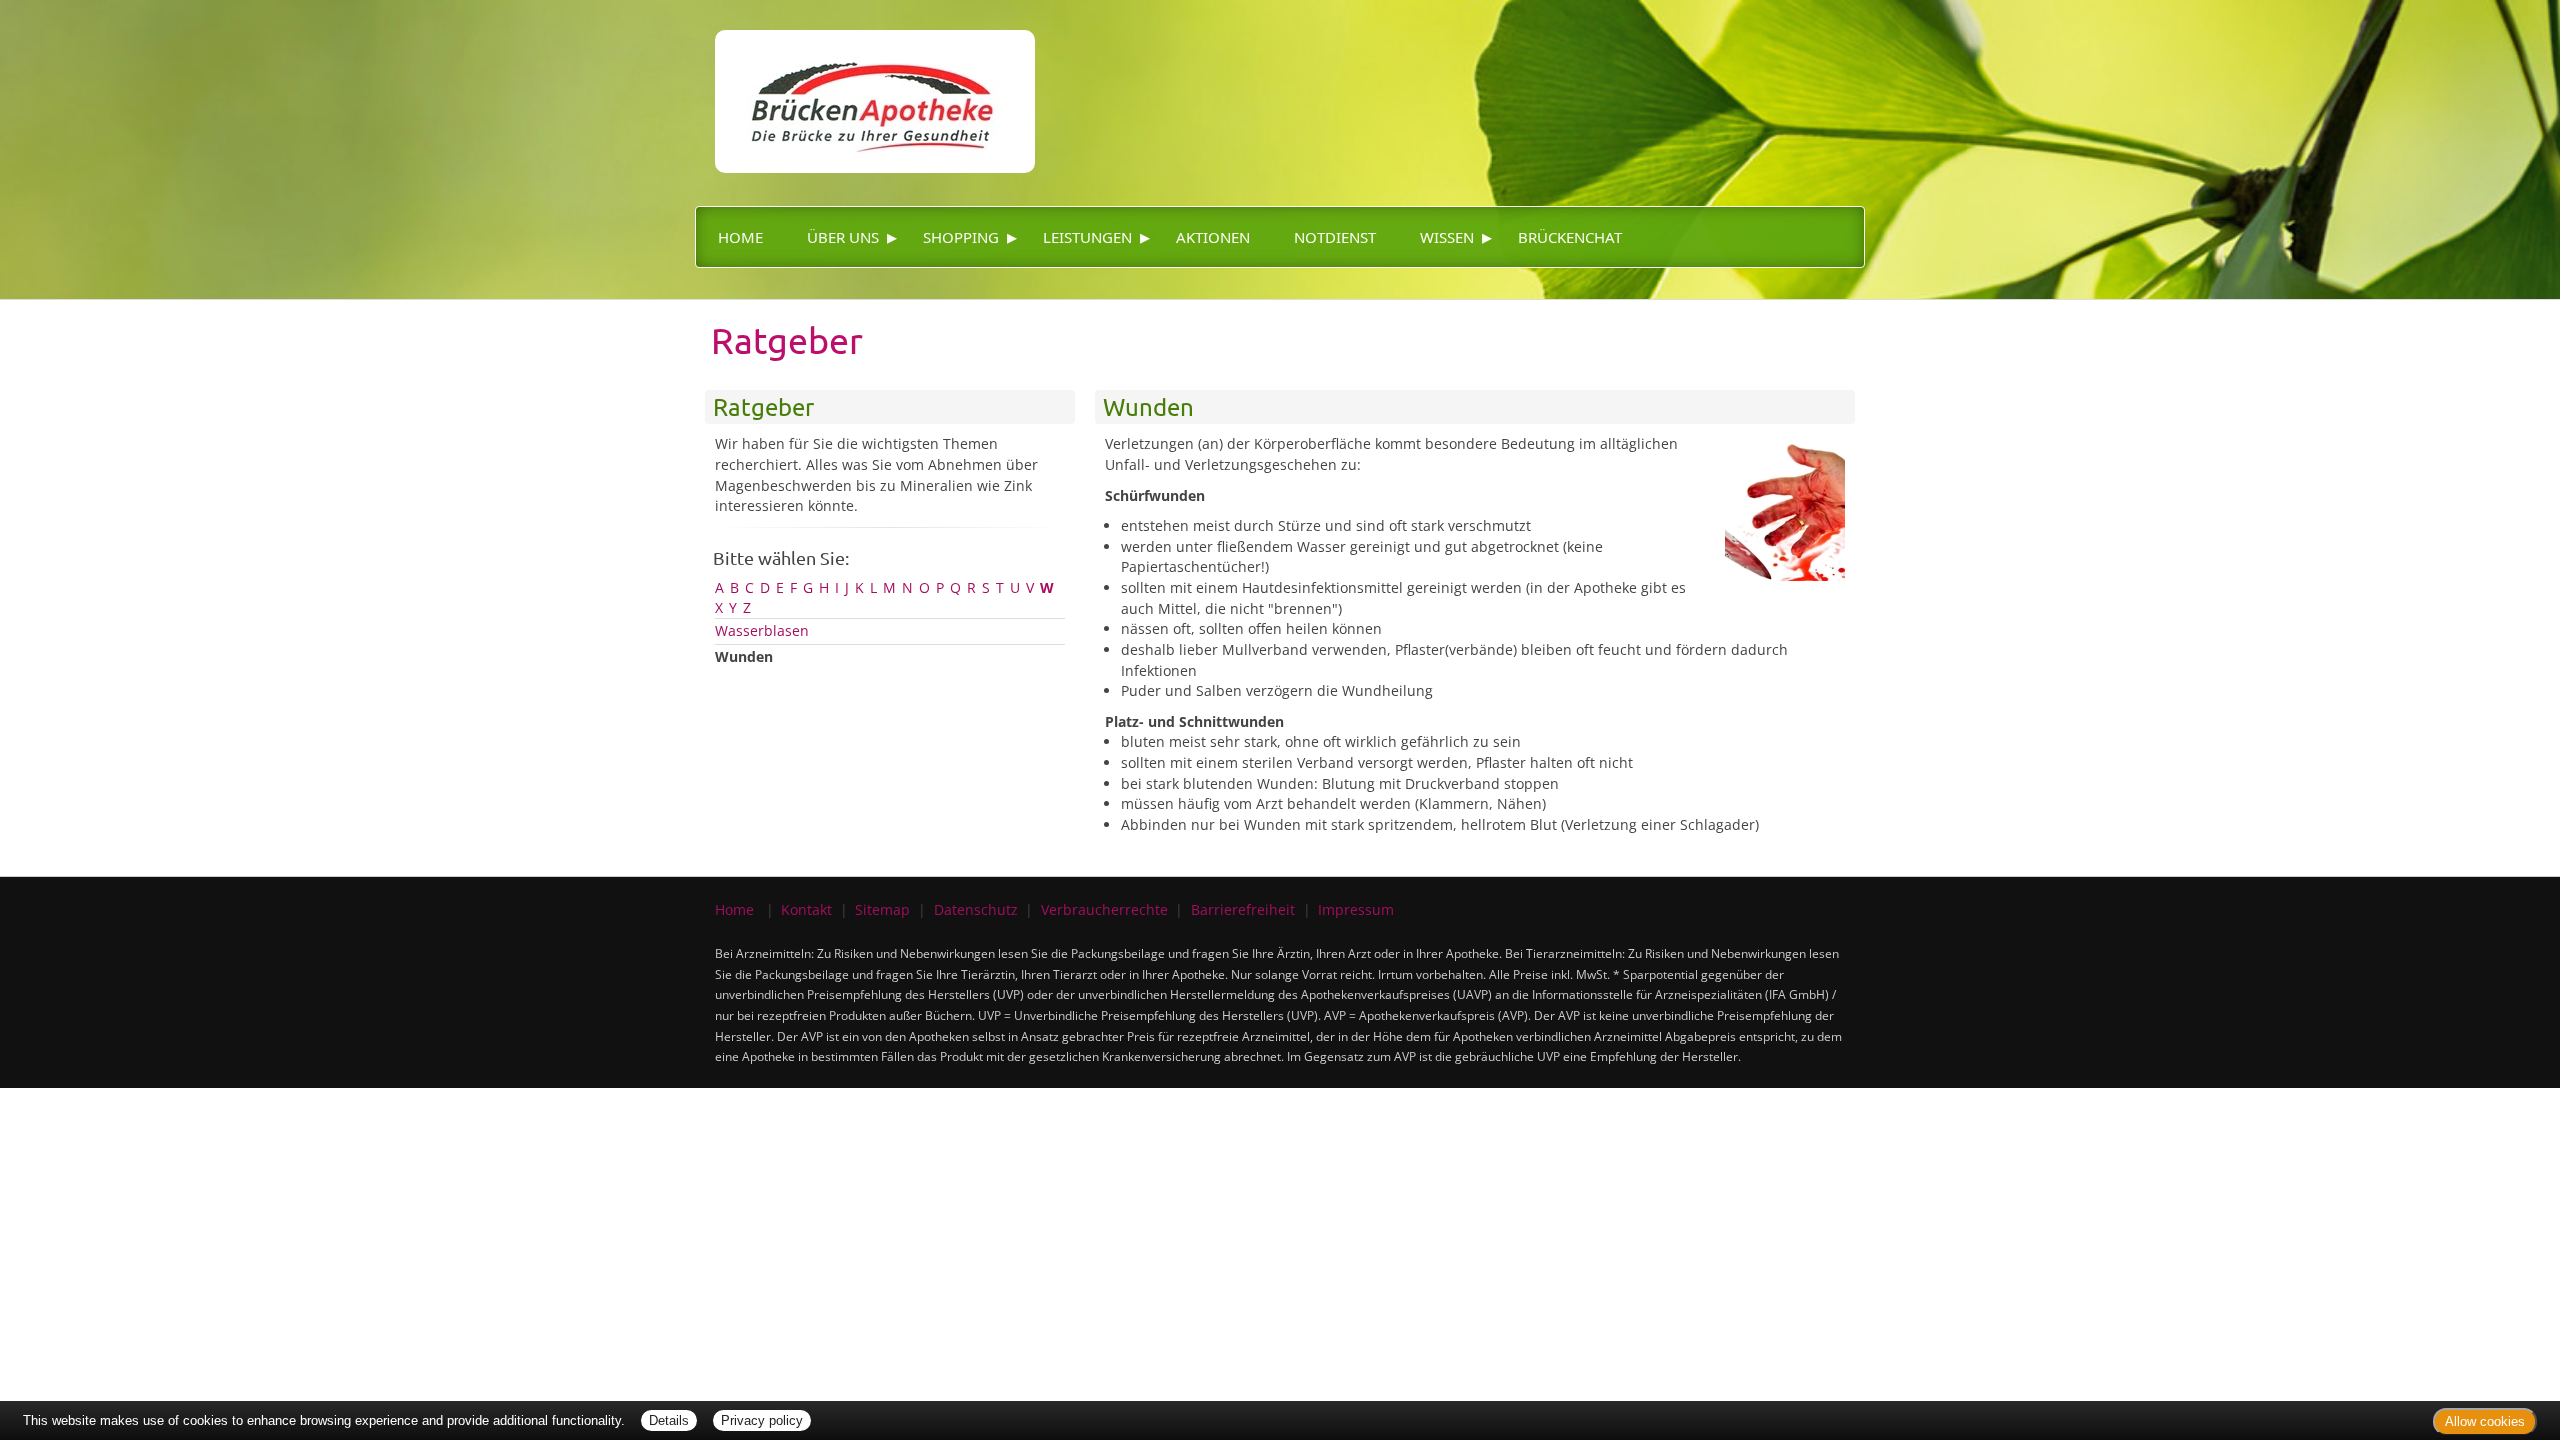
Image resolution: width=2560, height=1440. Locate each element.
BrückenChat (1570, 237)
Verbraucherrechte (1104, 909)
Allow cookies (2485, 1421)
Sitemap (882, 909)
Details (669, 1420)
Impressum (1356, 909)
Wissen (1447, 237)
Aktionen (1213, 237)
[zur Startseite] (865, 84)
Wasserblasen (762, 630)
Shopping (961, 237)
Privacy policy (762, 1420)
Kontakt (806, 909)
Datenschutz (976, 909)
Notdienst (1335, 237)
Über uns (843, 237)
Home (740, 237)
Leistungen (1087, 237)
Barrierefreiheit (1243, 909)
